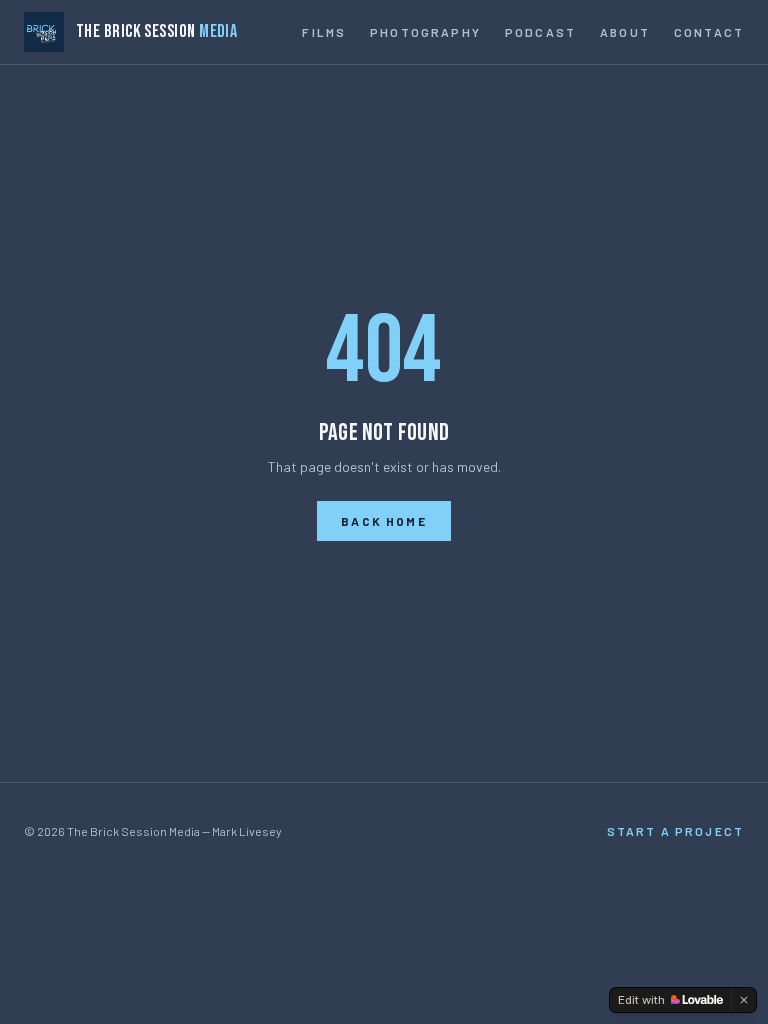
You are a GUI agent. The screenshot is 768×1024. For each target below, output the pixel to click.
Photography (425, 32)
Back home (383, 521)
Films (324, 32)
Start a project (675, 831)
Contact (709, 32)
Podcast (540, 32)
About (625, 32)
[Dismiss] (744, 1000)
